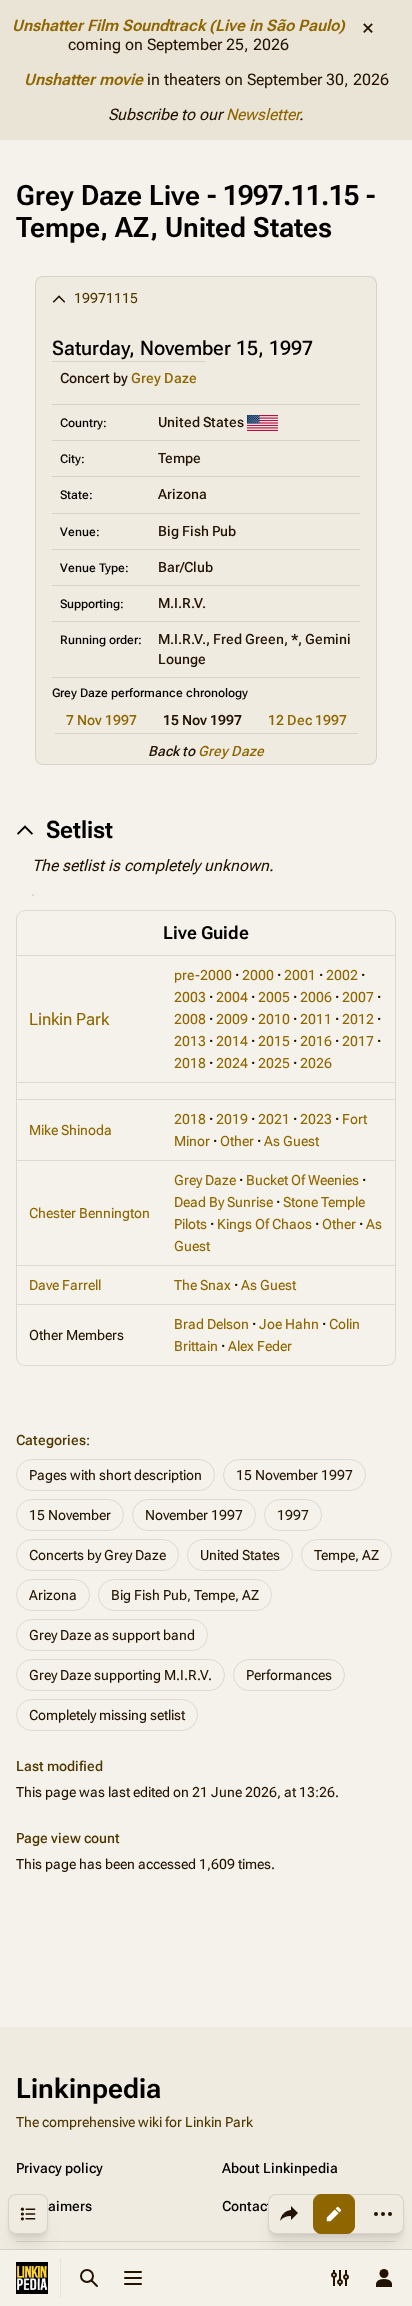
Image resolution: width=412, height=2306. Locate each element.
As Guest (291, 1141)
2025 (274, 1063)
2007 (358, 997)
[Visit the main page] (32, 2278)
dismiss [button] (368, 28)
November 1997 (194, 1515)
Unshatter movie (83, 79)
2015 (274, 1041)
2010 (274, 1019)
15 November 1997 (294, 1475)
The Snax (202, 1285)
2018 (190, 1063)
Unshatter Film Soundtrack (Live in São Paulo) (178, 25)
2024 (232, 1063)
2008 (190, 1019)
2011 (316, 1019)
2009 (232, 1019)
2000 (258, 975)
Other (237, 1141)
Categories (51, 1440)
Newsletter (262, 114)
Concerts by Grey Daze (97, 1555)
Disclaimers (54, 2206)
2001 (300, 975)
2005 (274, 997)
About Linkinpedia (280, 2168)
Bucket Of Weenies (302, 1180)
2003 (190, 997)
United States (240, 1555)
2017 (358, 1041)
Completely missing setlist (107, 1715)
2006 (316, 997)
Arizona (53, 1595)
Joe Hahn (289, 1324)
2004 (232, 997)
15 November (70, 1515)
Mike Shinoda (70, 1130)
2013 (190, 1041)
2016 (316, 1041)
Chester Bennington (89, 1213)
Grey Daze (164, 378)
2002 (342, 975)
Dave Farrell (65, 1285)
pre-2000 (203, 975)
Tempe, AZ (346, 1555)
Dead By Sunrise (223, 1202)
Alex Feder (260, 1346)
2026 (316, 1063)
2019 (232, 1119)
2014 (232, 1041)
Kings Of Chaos (264, 1224)
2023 (316, 1119)
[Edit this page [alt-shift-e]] (334, 2214)
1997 (293, 1515)
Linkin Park (69, 1019)
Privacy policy (59, 2168)
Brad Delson (211, 1324)
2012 (358, 1019)
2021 (274, 1119)
